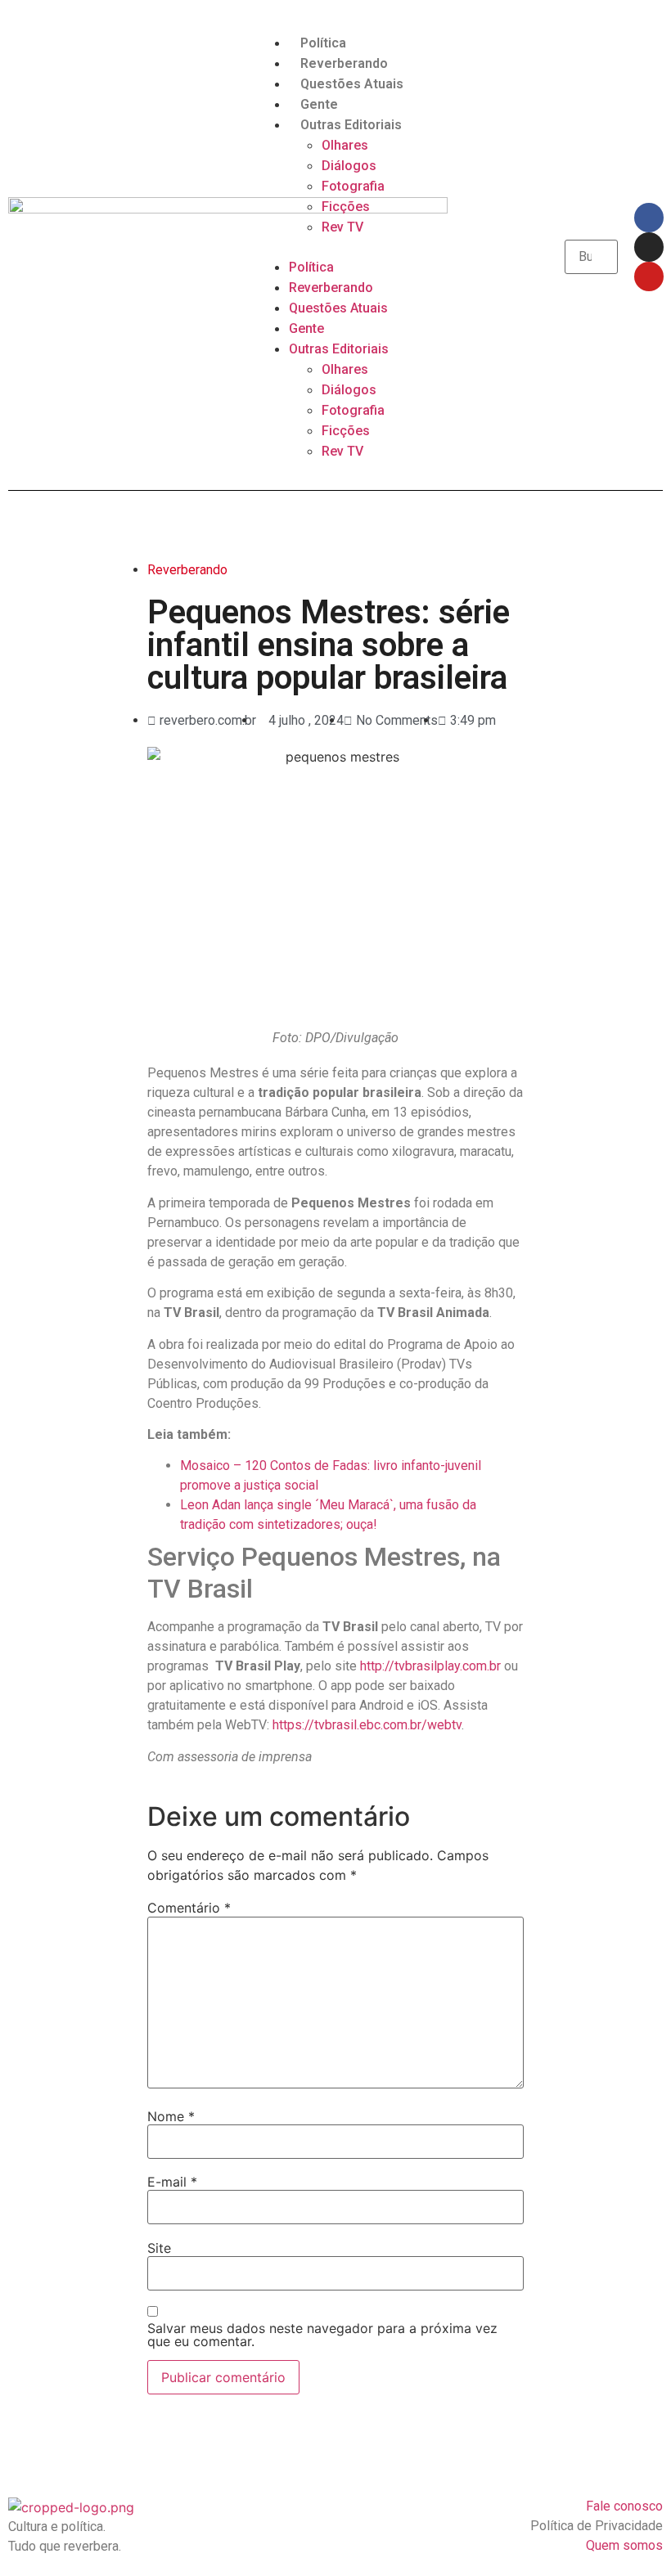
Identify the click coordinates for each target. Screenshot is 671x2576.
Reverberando (344, 63)
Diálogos (349, 166)
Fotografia (353, 186)
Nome (171, 2116)
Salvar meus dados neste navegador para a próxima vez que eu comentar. (322, 2335)
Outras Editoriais (351, 125)
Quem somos (624, 2545)
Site (159, 2248)
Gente (319, 104)
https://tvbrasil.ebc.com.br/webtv (367, 1725)
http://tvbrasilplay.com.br (430, 1666)
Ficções (346, 207)
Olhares (345, 145)
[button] (335, 247)
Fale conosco (624, 2506)
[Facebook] (649, 218)
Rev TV (342, 227)
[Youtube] (649, 276)
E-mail (172, 2182)
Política (323, 43)
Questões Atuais (352, 84)
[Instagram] (649, 247)
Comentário (189, 1908)
